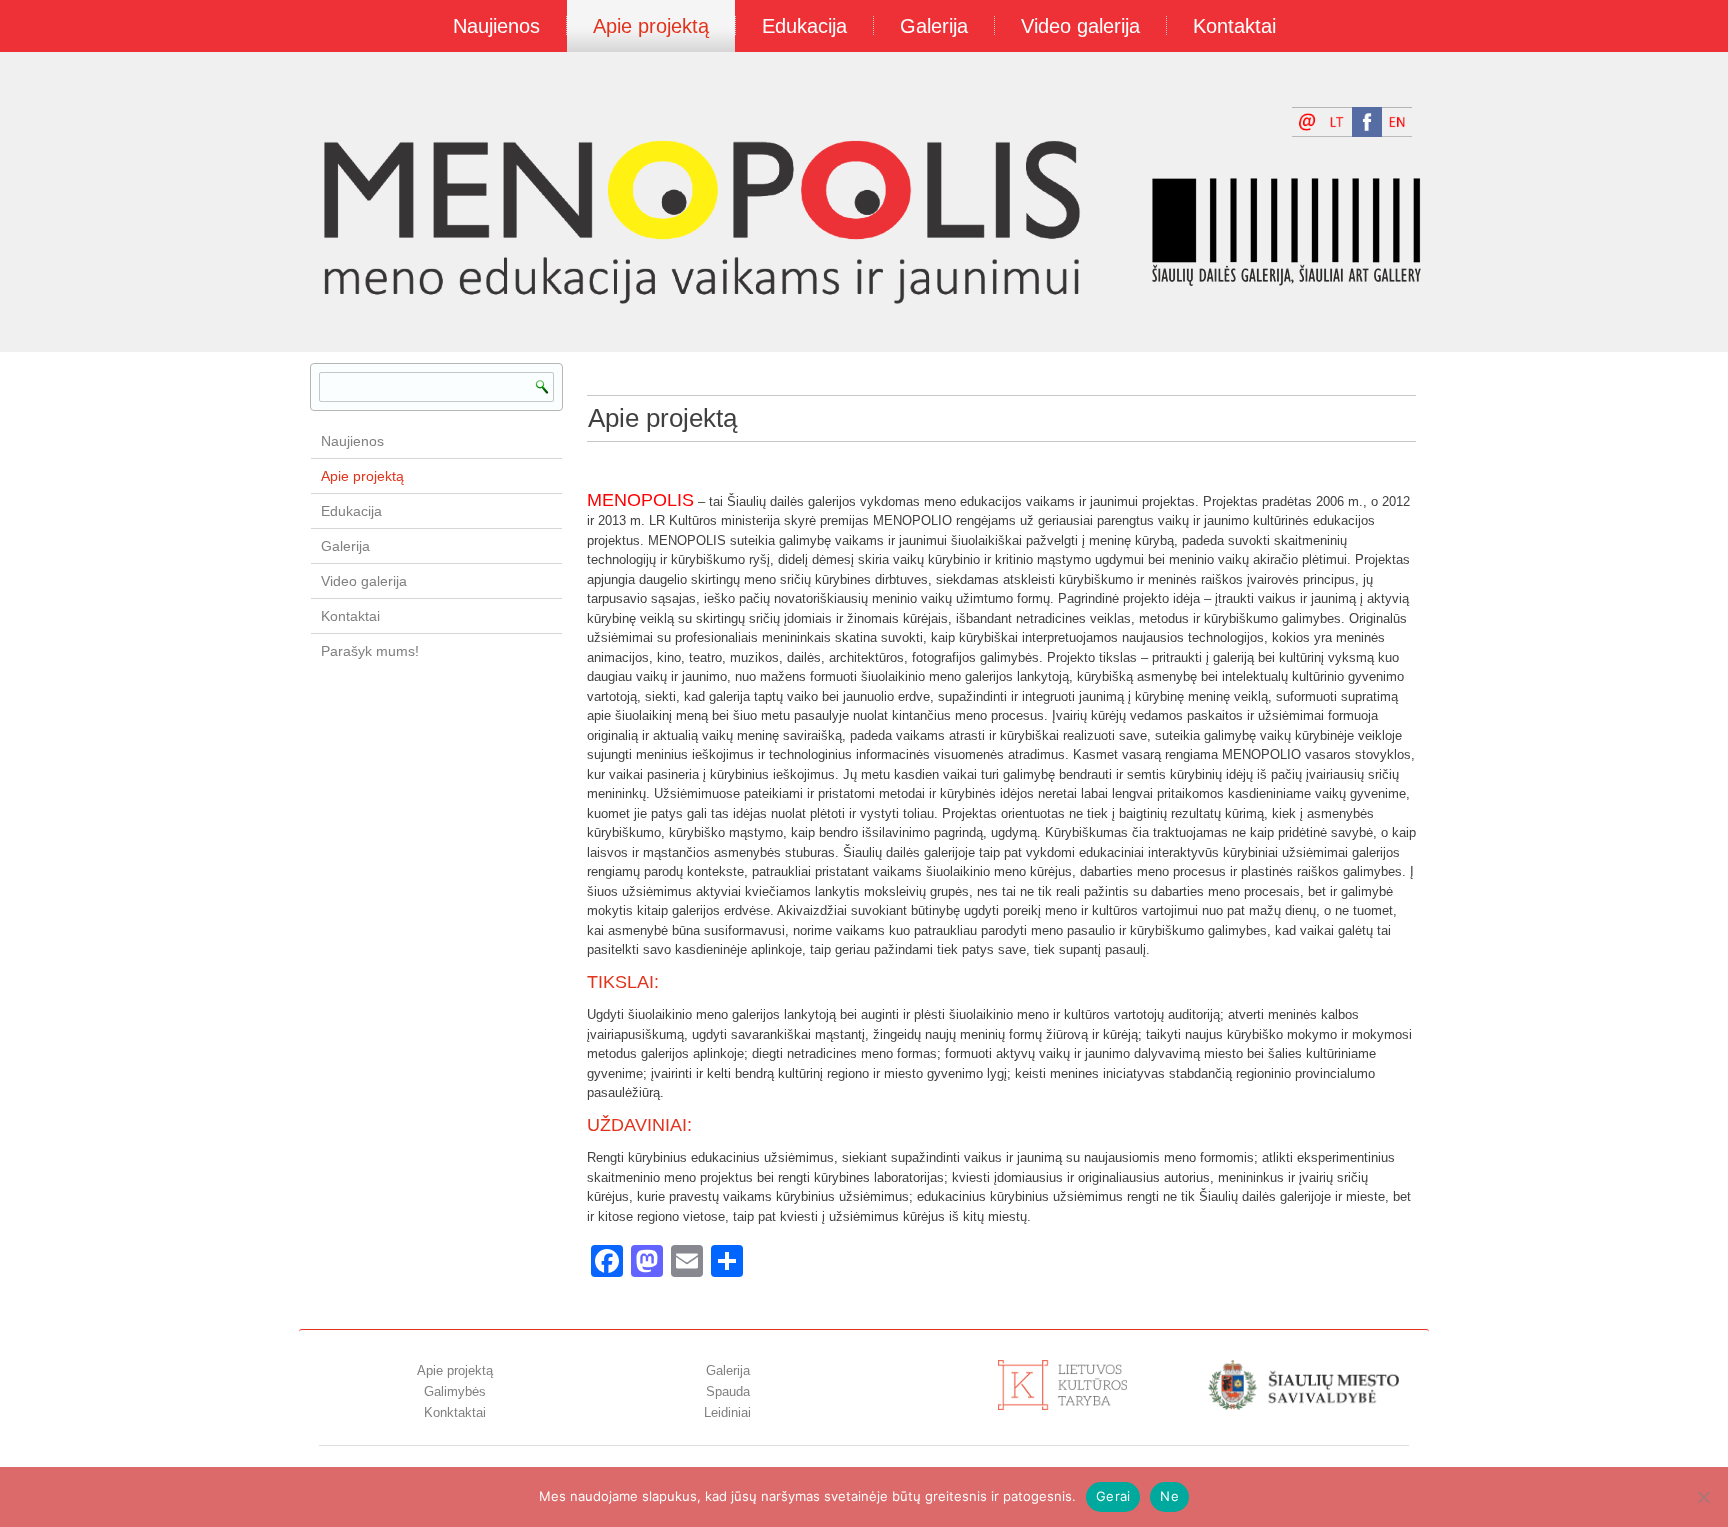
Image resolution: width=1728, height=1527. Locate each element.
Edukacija (804, 26)
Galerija (934, 26)
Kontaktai (1234, 26)
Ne (1169, 1496)
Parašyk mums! (370, 651)
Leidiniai (727, 1412)
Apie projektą (651, 26)
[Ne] (1703, 1497)
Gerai (1113, 1496)
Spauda (728, 1391)
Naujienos (496, 26)
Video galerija (1080, 26)
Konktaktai (455, 1412)
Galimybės (455, 1391)
